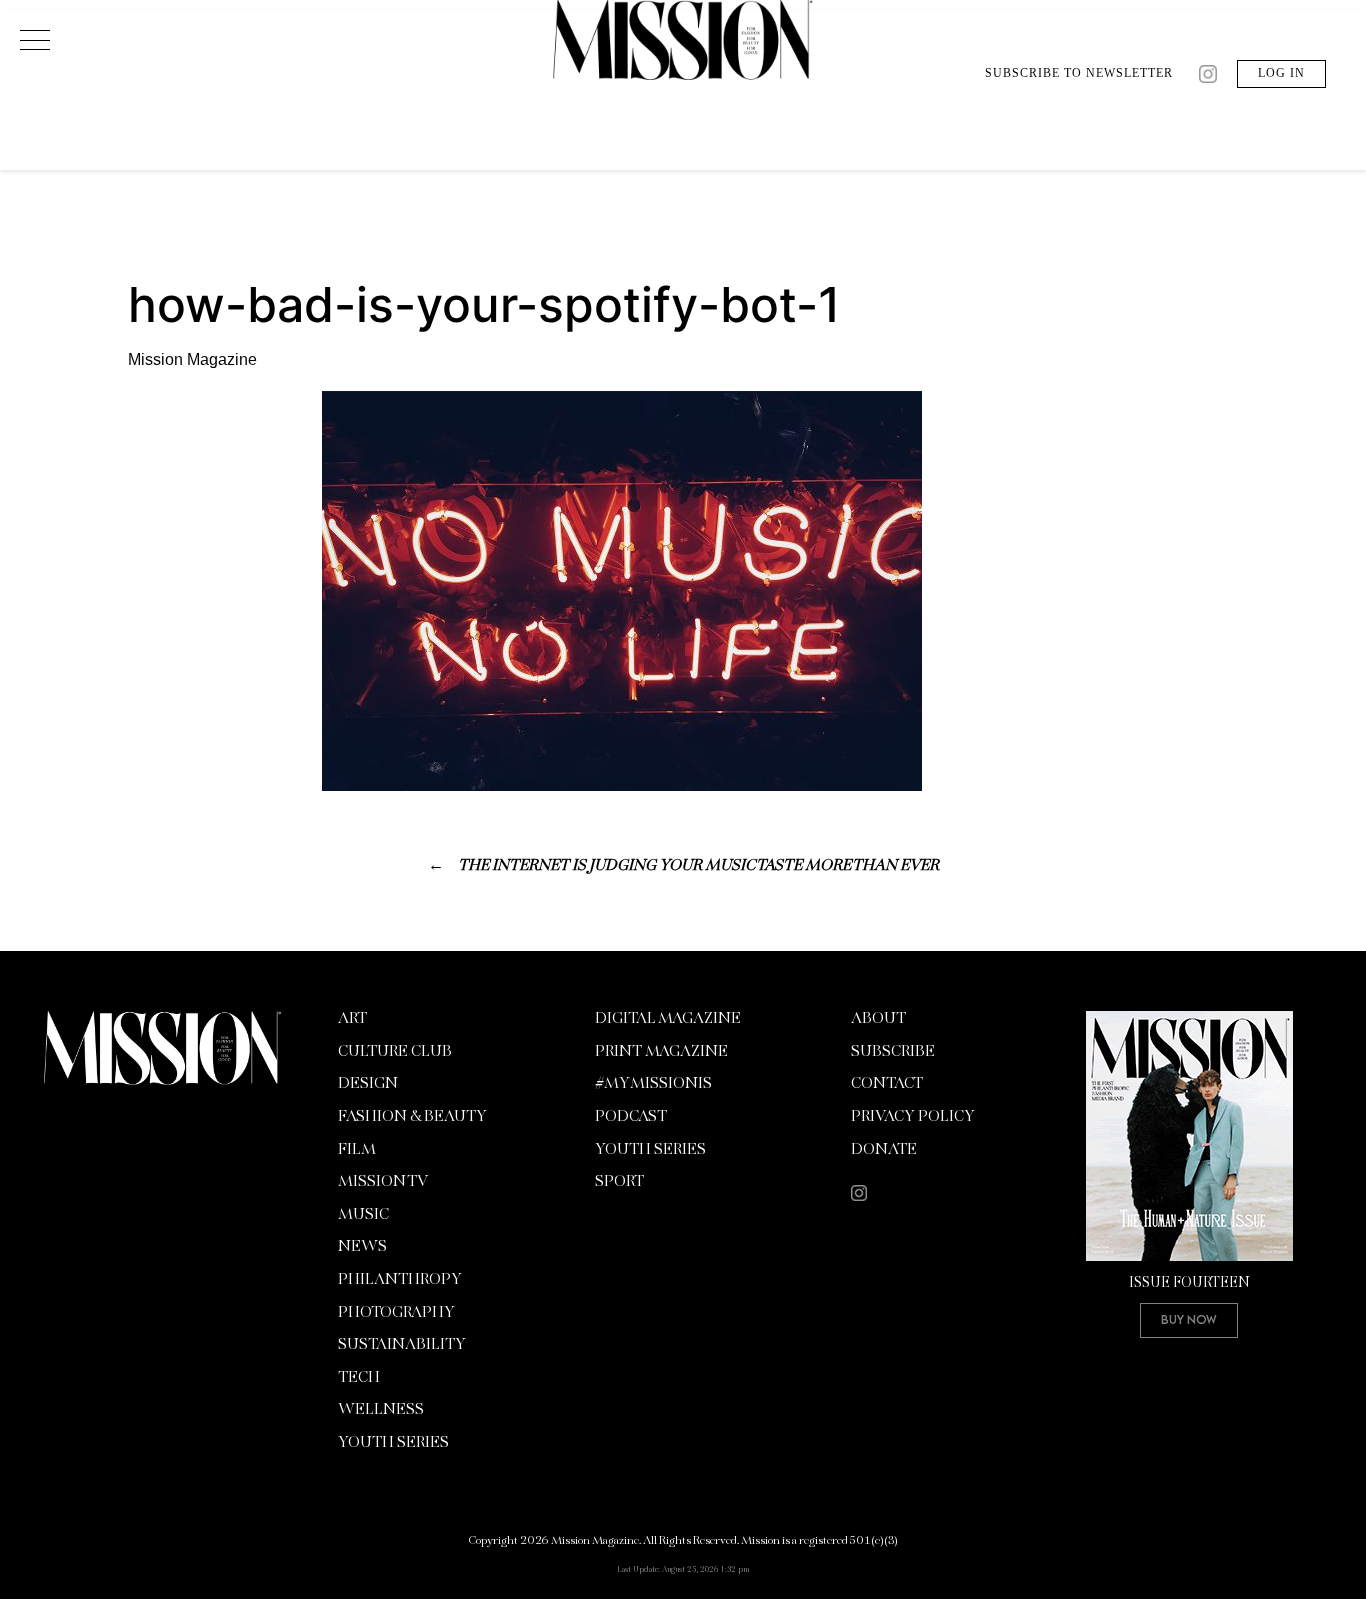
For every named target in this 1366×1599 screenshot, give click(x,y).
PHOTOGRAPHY (396, 1313)
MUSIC (363, 1215)
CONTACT (887, 1084)
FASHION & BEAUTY (412, 1117)
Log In (1281, 73)
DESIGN (368, 1084)
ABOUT (878, 1019)
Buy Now (1189, 1319)
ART (352, 1019)
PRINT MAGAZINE (661, 1052)
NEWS (362, 1247)
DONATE (884, 1150)
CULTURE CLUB (395, 1052)
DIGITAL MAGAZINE (668, 1019)
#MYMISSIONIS (653, 1084)
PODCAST (631, 1117)
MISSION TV (383, 1182)
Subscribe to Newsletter (1079, 73)
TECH (359, 1378)
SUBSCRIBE (893, 1052)
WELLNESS (381, 1410)
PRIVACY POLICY (913, 1117)
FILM (357, 1150)
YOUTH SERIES (393, 1443)
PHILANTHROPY (400, 1280)
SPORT (619, 1182)
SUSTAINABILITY (402, 1345)
